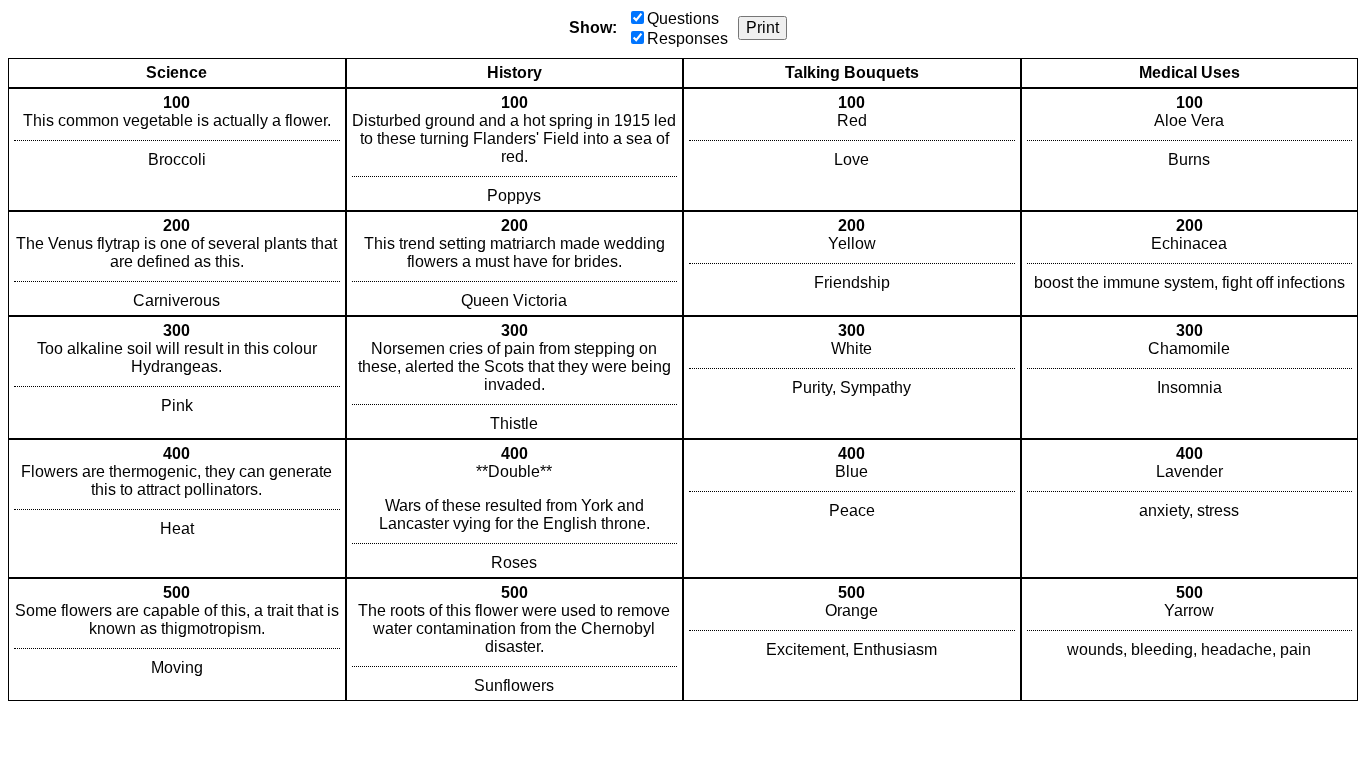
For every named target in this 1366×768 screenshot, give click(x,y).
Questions (683, 18)
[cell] (177, 149)
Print (762, 27)
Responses (687, 38)
